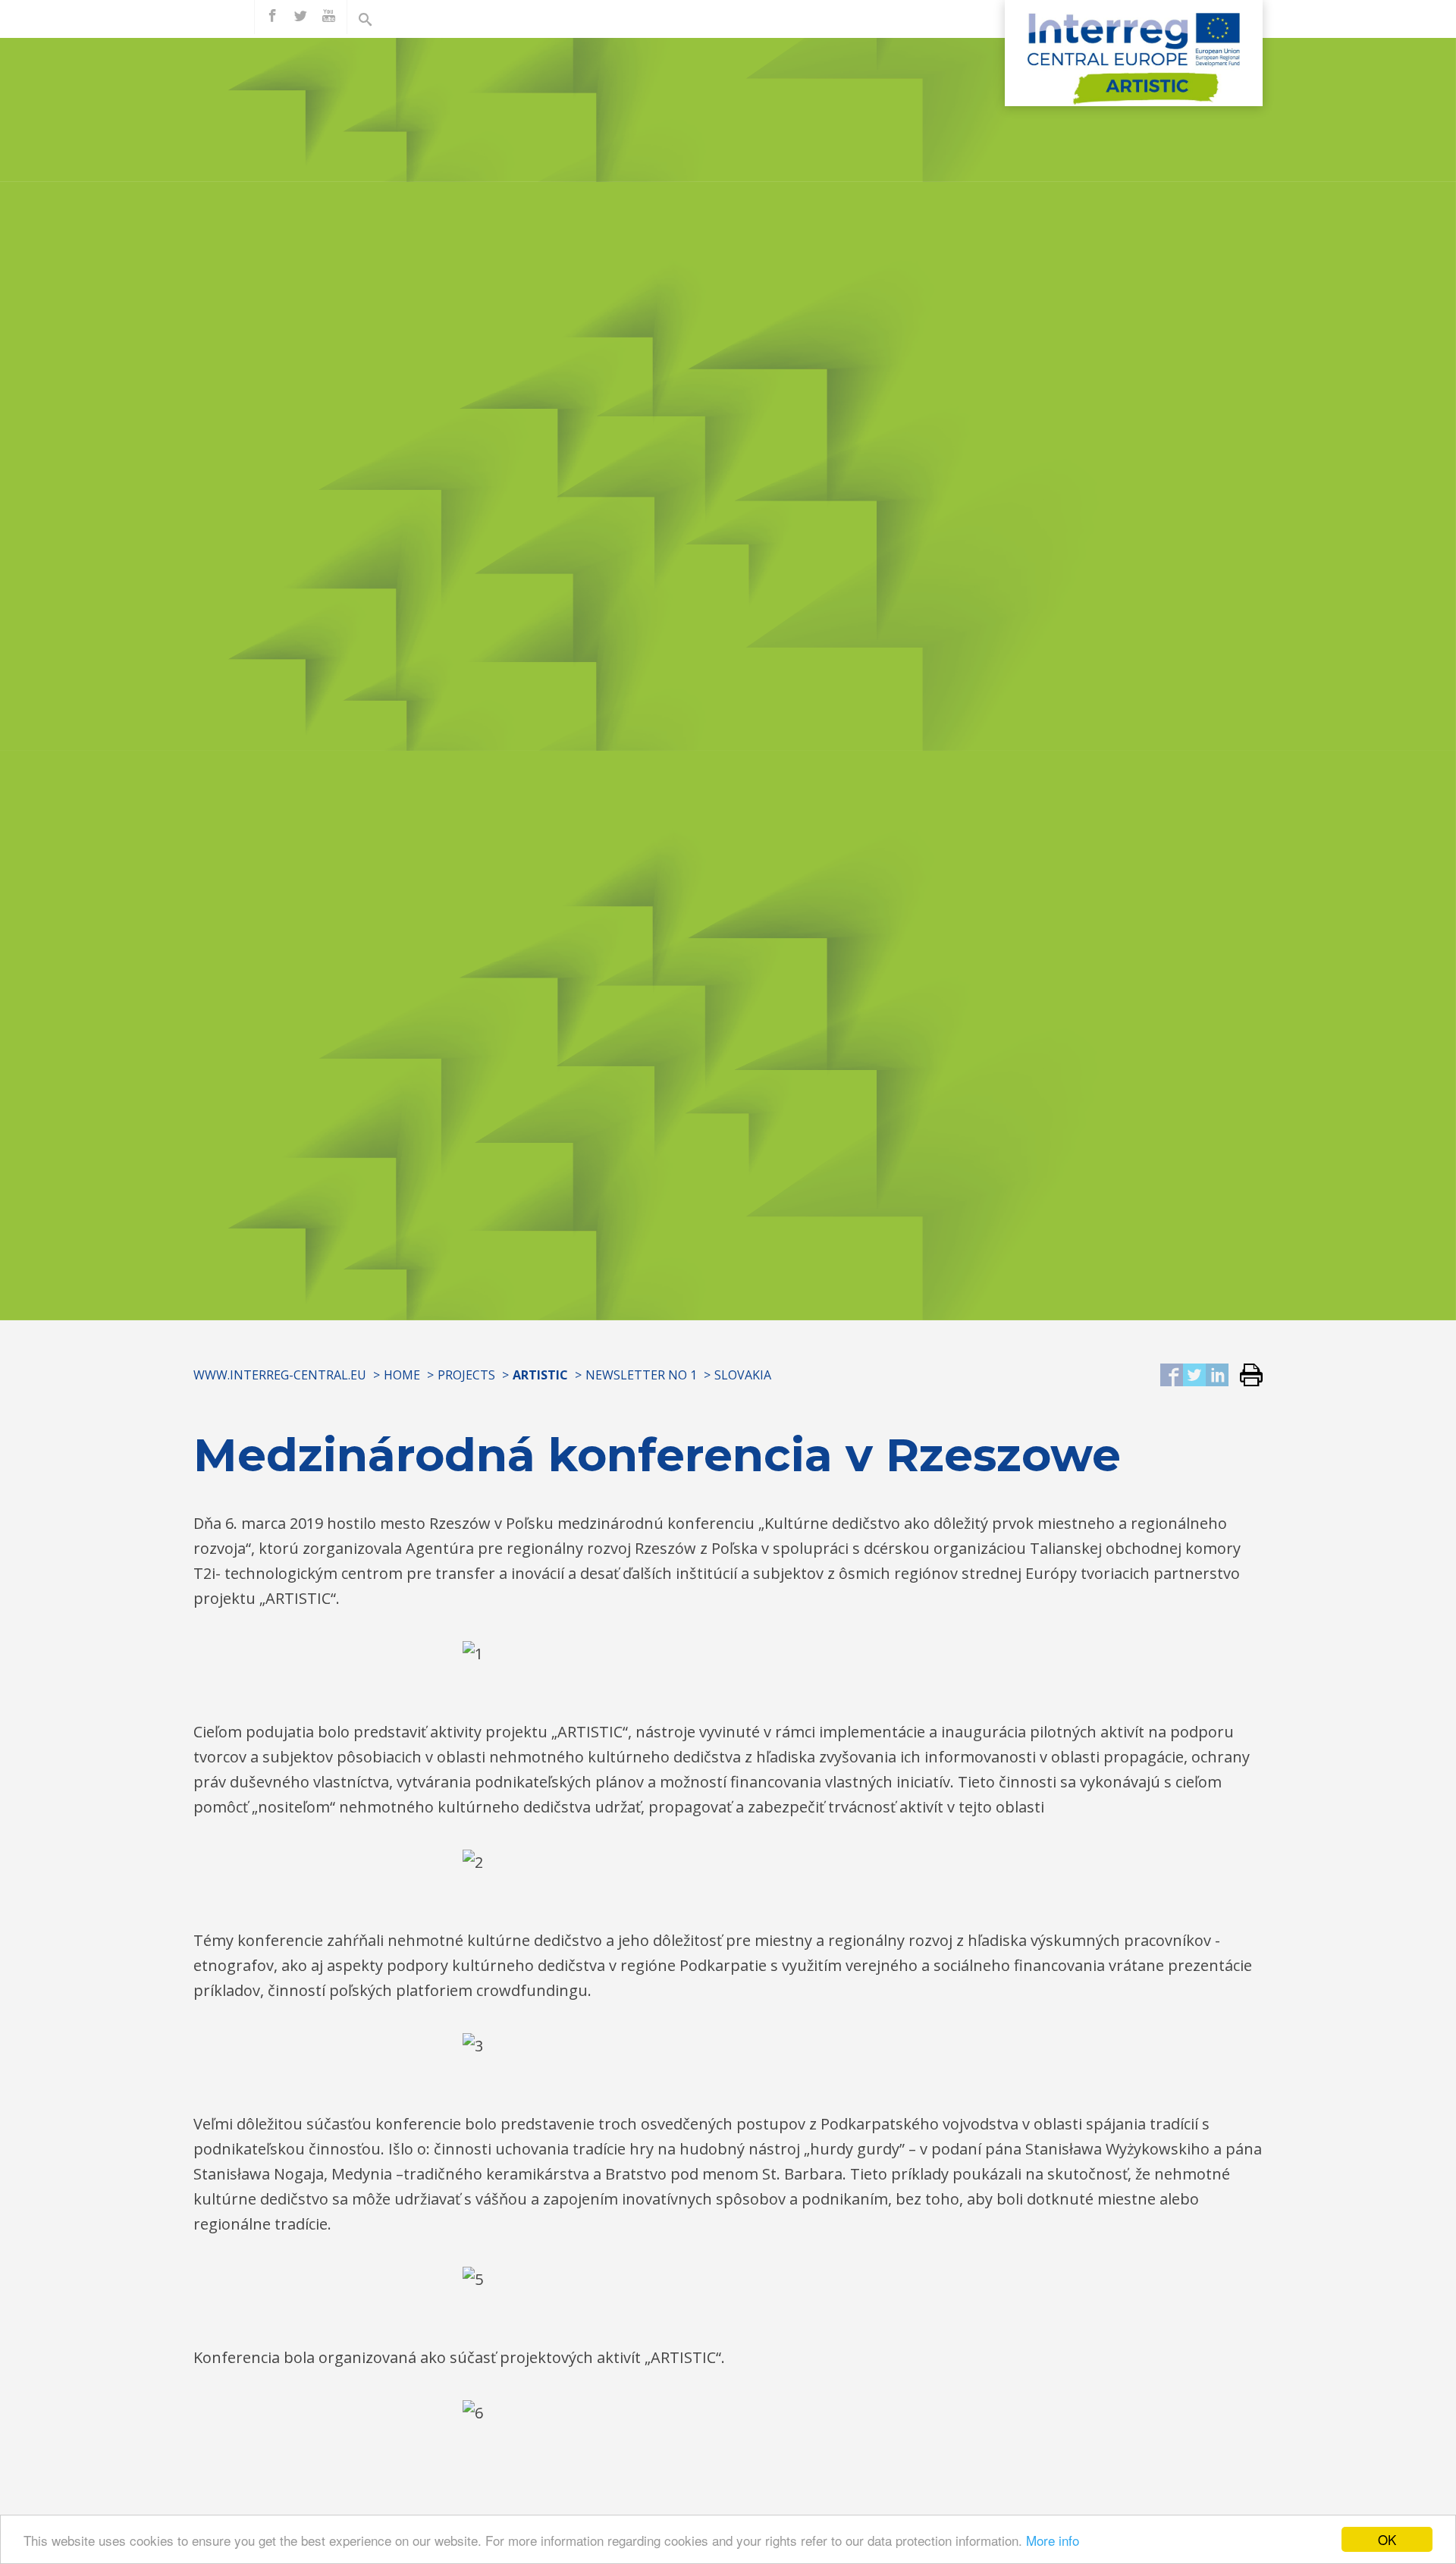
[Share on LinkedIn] (1217, 1376)
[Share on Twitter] (1194, 1376)
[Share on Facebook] (1172, 1376)
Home (402, 1375)
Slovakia (743, 1375)
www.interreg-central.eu (280, 1375)
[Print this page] (1246, 1376)
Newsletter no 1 (641, 1375)
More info (1053, 2540)
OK (1387, 2539)
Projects (466, 1375)
